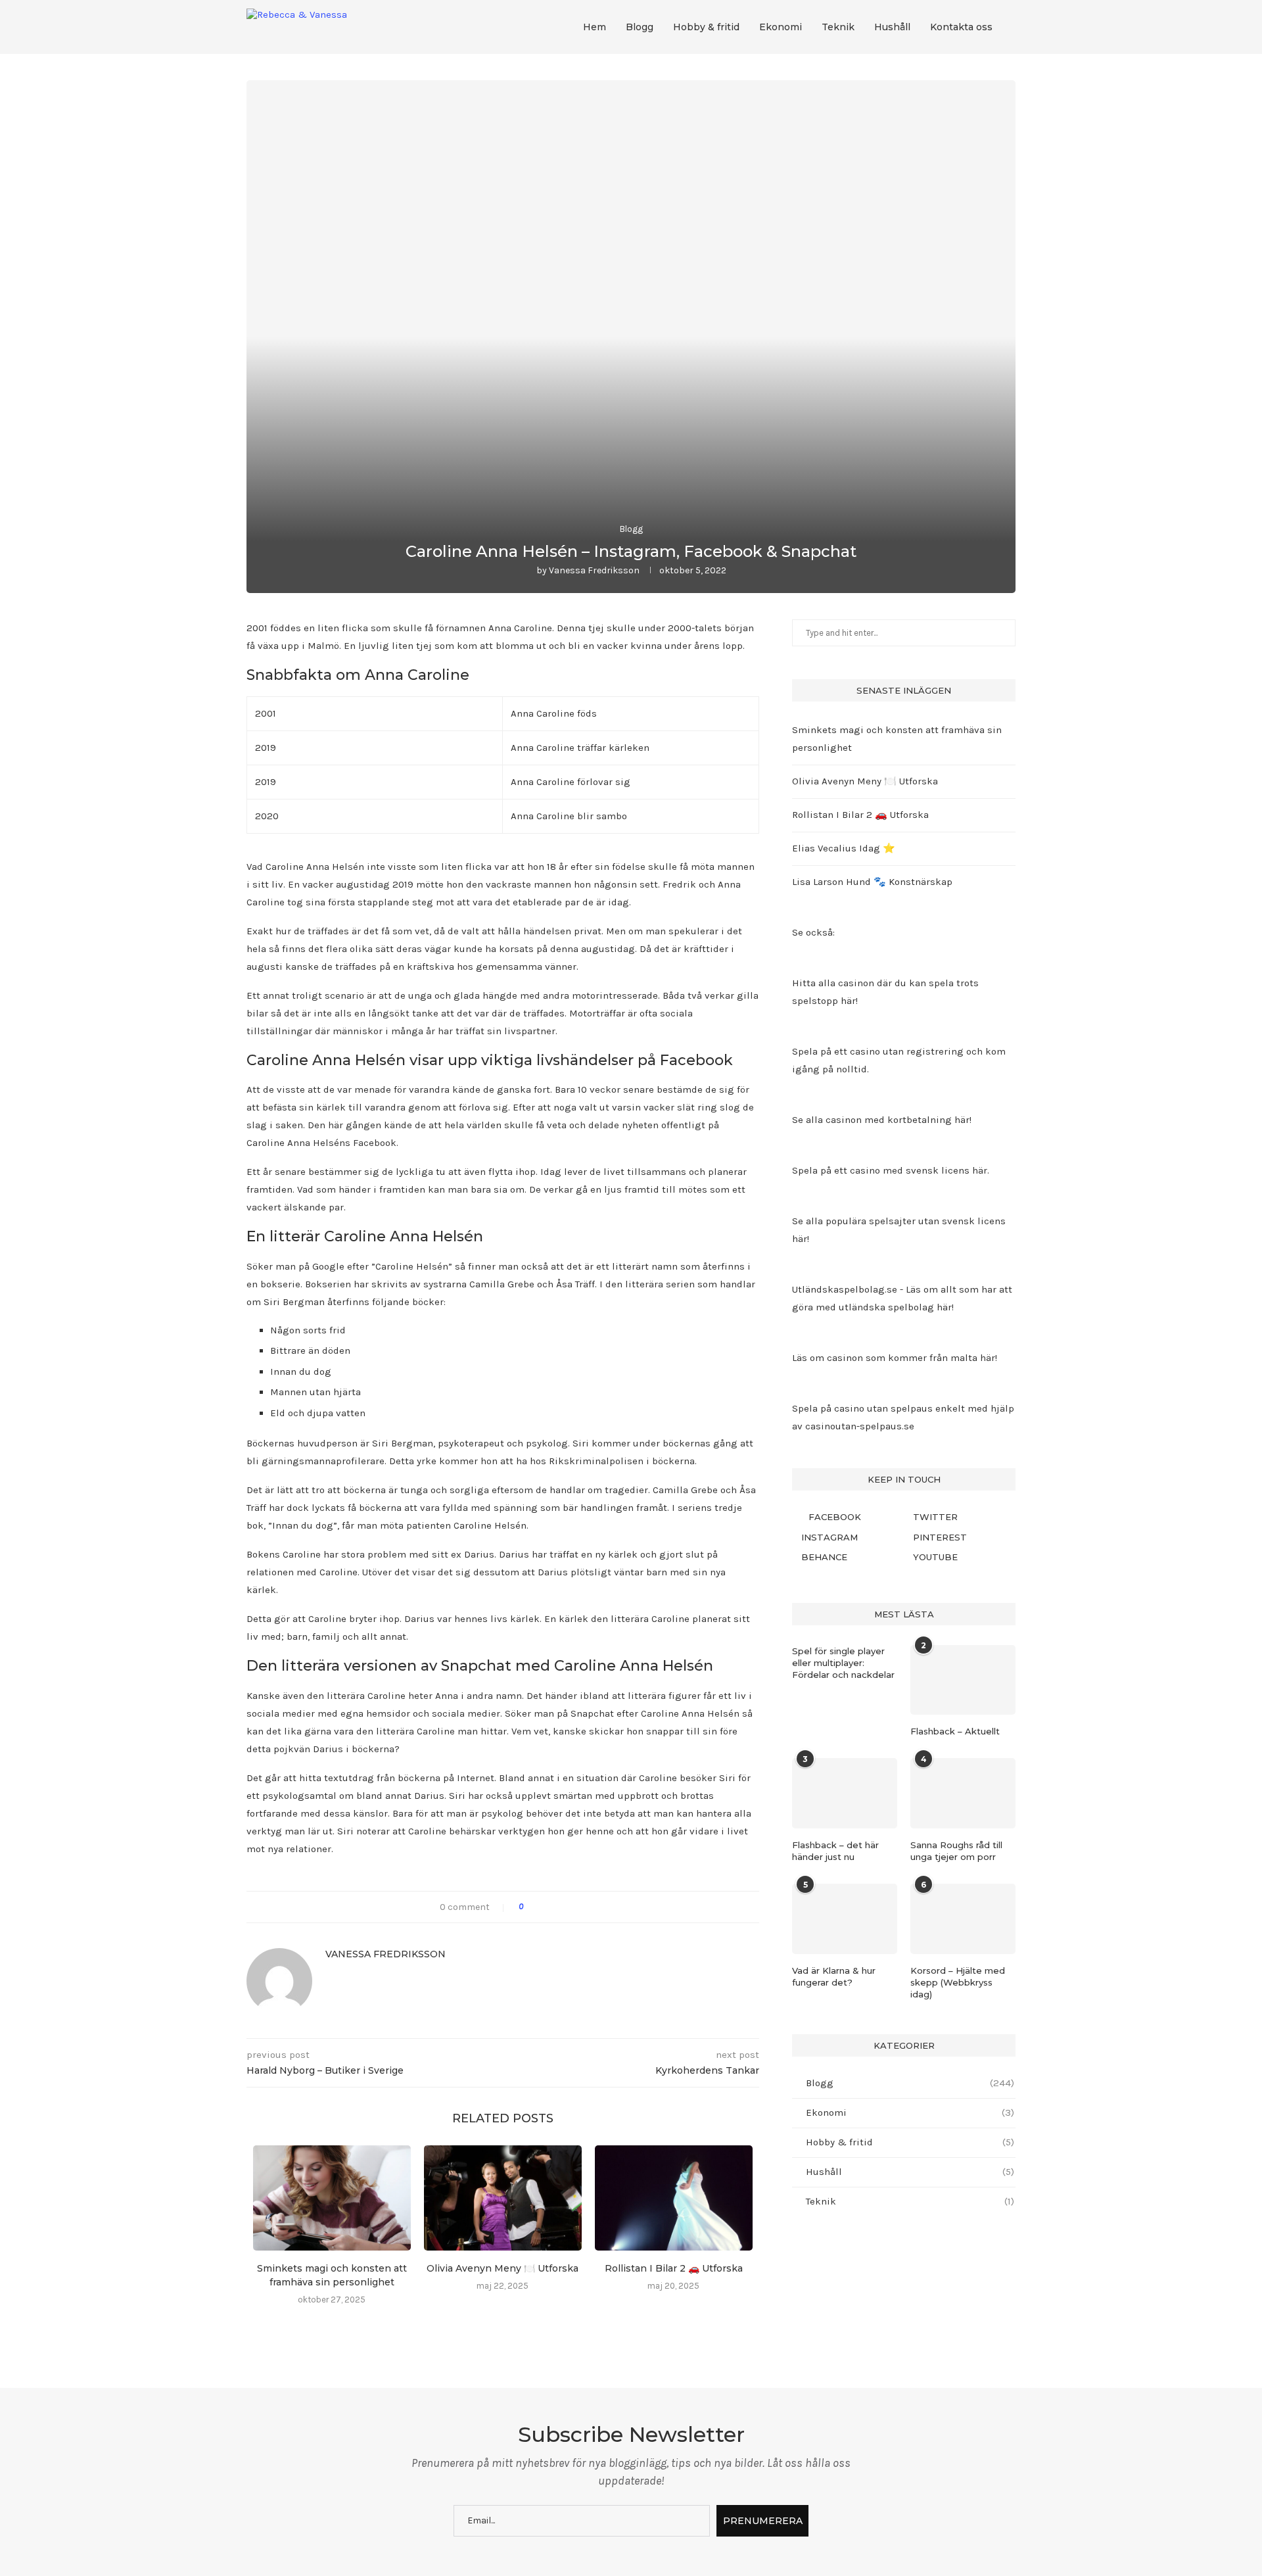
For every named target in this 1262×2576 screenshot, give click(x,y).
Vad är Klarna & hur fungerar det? (834, 1976)
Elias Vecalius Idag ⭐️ (844, 848)
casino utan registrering (907, 1051)
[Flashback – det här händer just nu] (845, 1793)
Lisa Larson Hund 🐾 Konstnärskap (872, 882)
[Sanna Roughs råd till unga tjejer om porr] (963, 1793)
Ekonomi (781, 27)
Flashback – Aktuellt (955, 1731)
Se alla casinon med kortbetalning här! (882, 1120)
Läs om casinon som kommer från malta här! (895, 1358)
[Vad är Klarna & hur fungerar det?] (845, 1919)
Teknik (838, 27)
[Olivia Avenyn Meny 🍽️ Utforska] (503, 2198)
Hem (595, 27)
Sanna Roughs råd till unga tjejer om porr (956, 1851)
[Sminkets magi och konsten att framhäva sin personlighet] (332, 2198)
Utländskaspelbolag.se (846, 1289)
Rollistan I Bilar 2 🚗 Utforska (674, 2268)
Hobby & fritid (706, 27)
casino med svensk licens (910, 1170)
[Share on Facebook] (539, 1907)
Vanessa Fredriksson (594, 570)
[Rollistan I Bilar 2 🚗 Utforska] (674, 2198)
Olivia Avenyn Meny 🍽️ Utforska (502, 2268)
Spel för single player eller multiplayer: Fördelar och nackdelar (843, 1663)
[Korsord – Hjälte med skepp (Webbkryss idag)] (963, 1919)
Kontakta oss (961, 27)
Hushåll (892, 27)
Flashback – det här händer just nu (835, 1851)
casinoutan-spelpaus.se (860, 1426)
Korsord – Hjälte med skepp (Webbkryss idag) (958, 1982)
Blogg (640, 27)
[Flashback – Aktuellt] (963, 1680)
